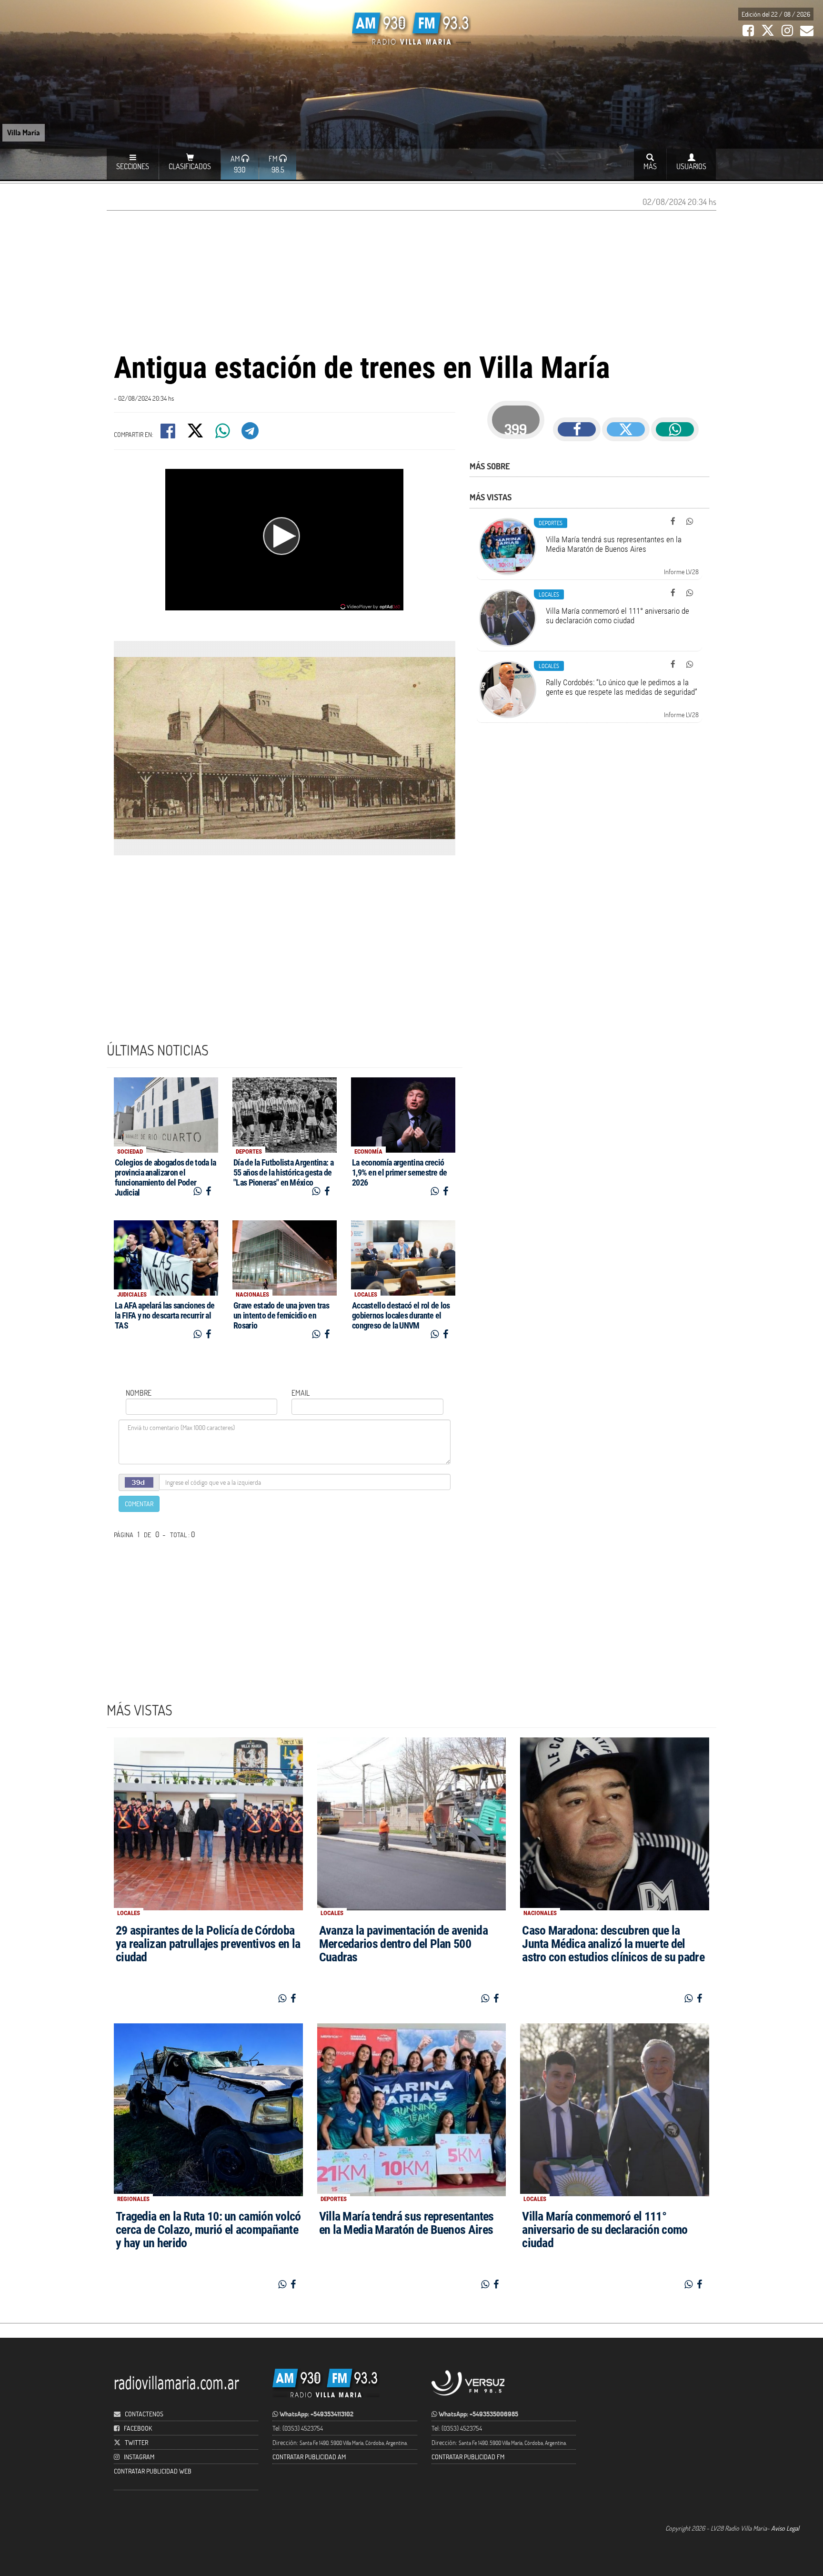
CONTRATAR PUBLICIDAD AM (309, 2457)
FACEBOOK (138, 2428)
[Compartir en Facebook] (169, 434)
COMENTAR (139, 1504)
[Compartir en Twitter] (196, 434)
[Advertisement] (411, 280)
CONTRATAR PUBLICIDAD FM (468, 2457)
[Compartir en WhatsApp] (223, 434)
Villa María (24, 132)
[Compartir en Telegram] (251, 434)
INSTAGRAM (139, 2457)
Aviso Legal (785, 2528)
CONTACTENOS (143, 2414)
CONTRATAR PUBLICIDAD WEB (153, 2471)
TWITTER (136, 2442)
